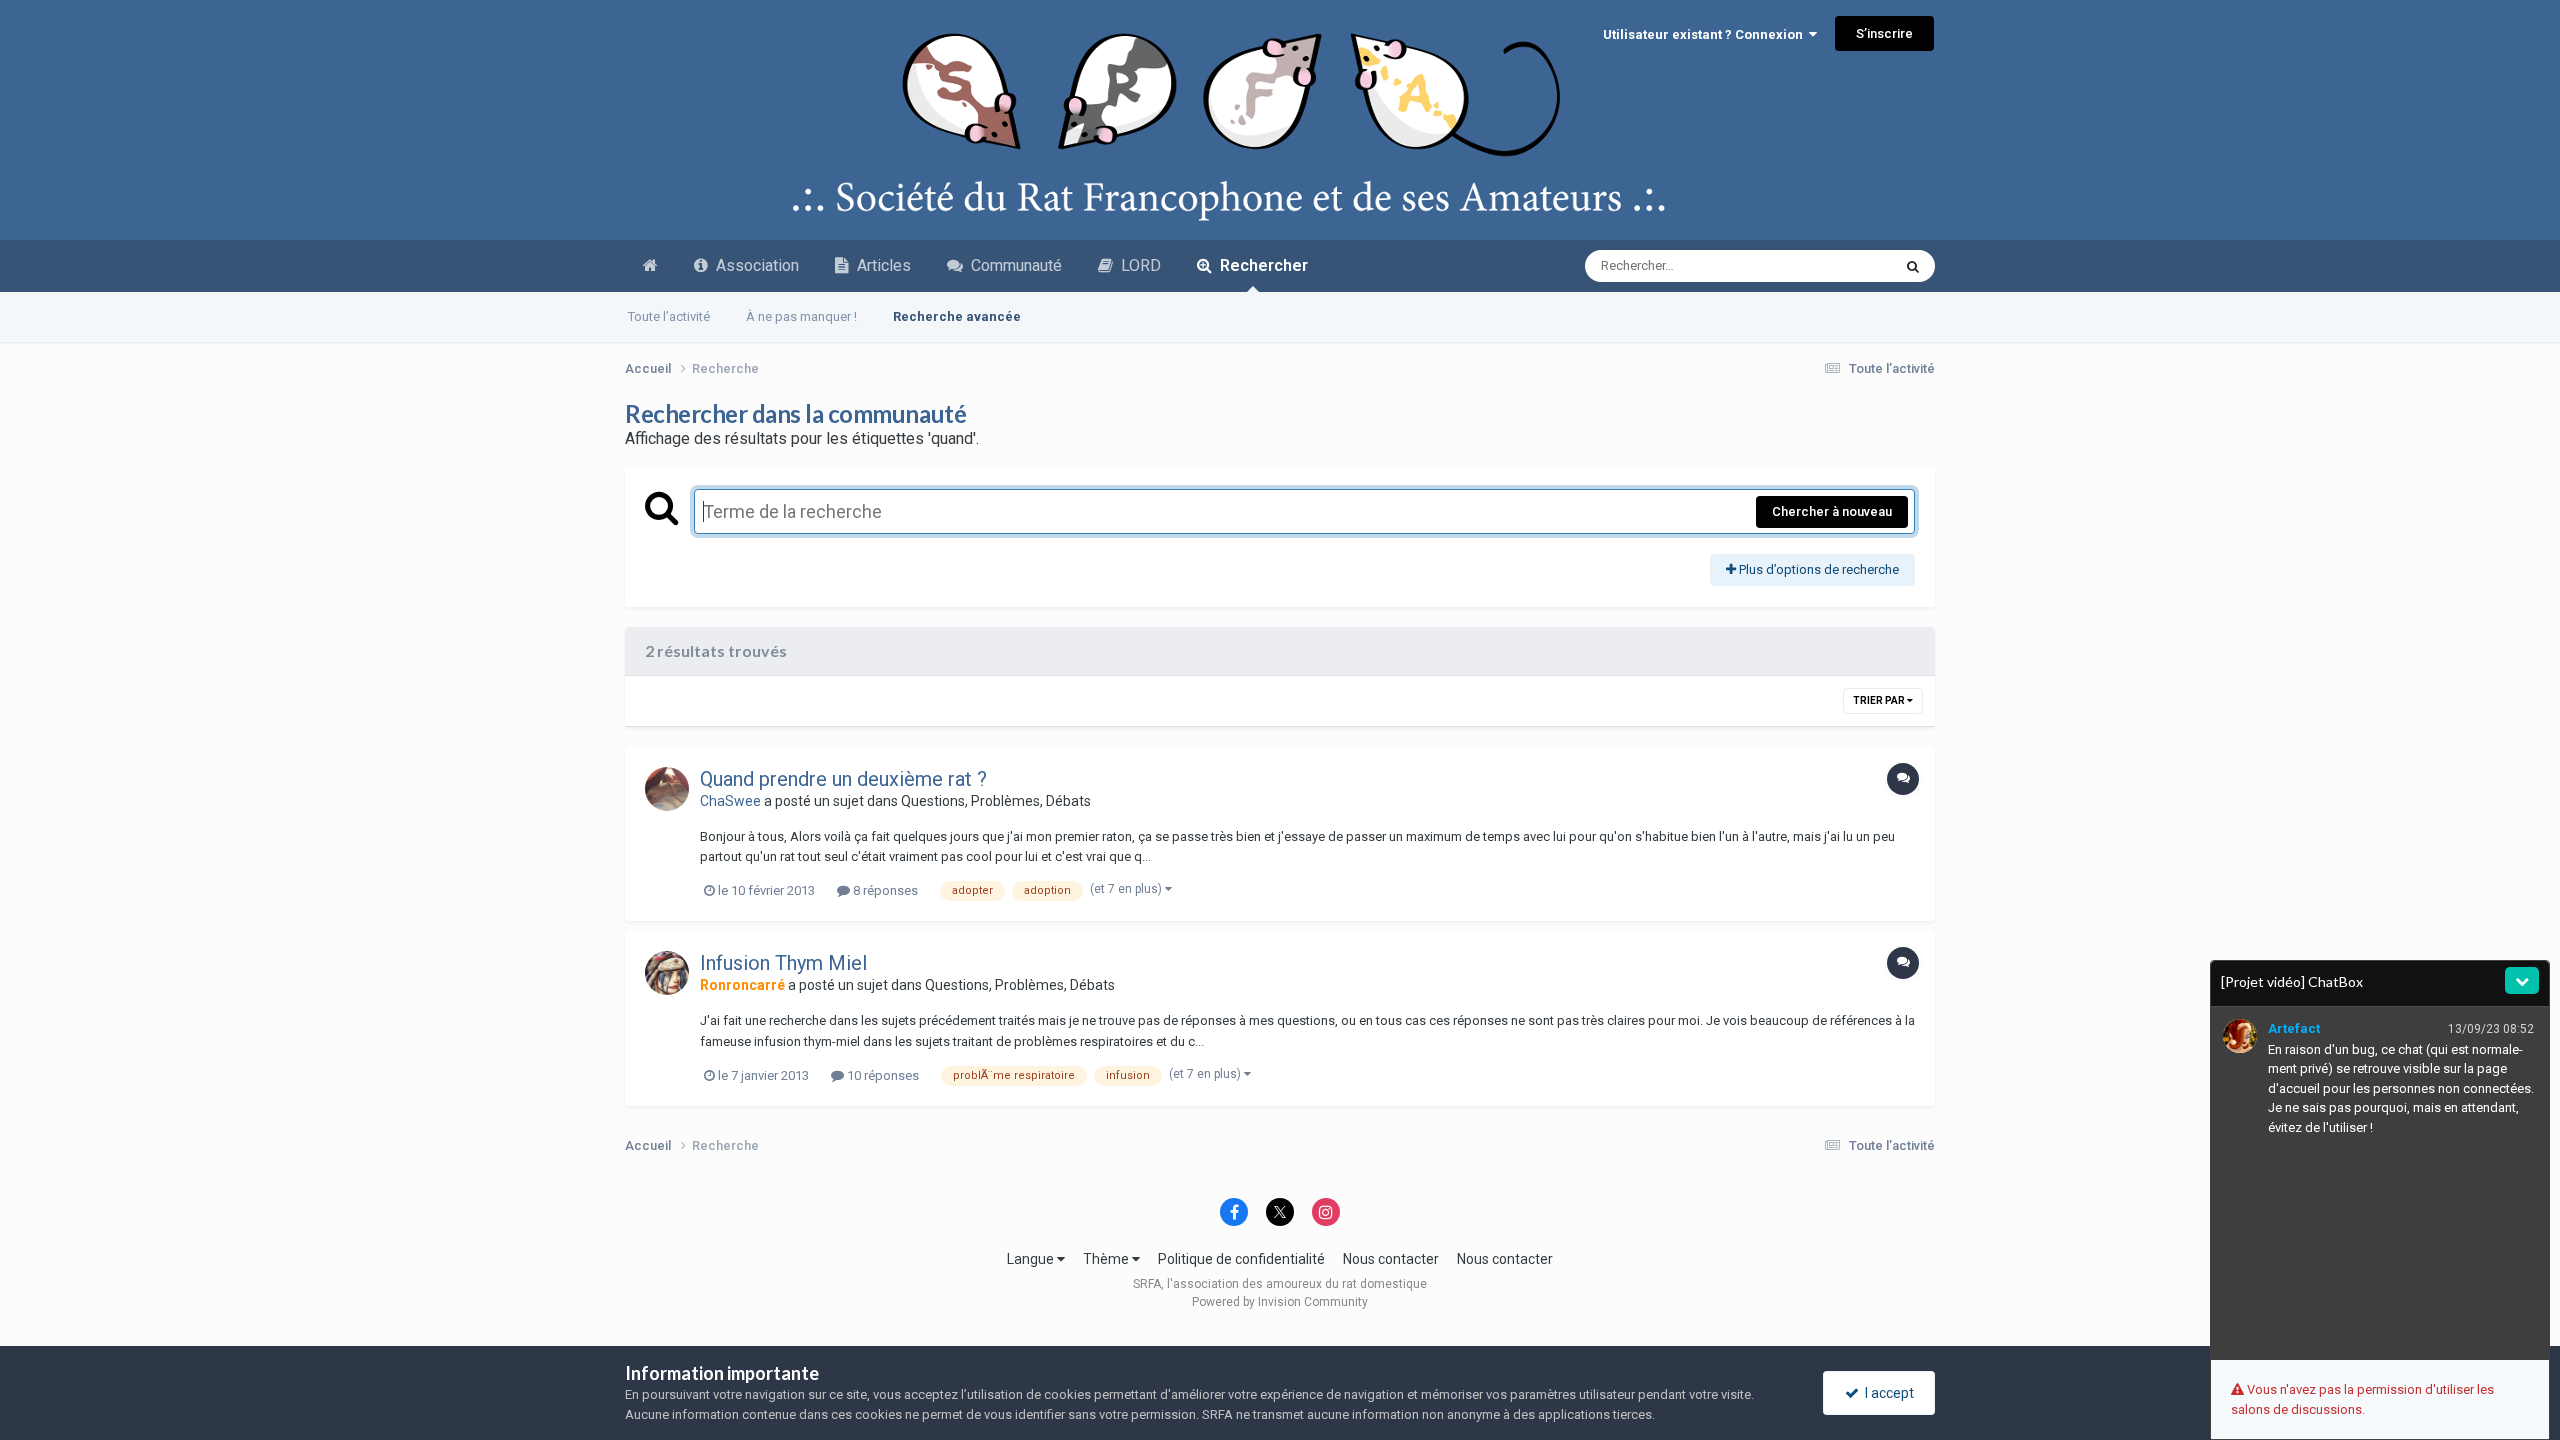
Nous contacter (1391, 1259)
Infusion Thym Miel (783, 963)
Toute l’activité (669, 316)
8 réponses (884, 890)
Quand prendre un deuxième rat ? (843, 779)
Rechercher (1260, 265)
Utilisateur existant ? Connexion (1706, 34)
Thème (1107, 1259)
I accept (1886, 1393)
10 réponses (881, 1075)
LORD (1137, 265)
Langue (1032, 1259)
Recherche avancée (957, 316)
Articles (880, 265)
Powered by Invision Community (1280, 1302)
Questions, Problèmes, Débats (996, 801)
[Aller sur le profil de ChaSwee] (667, 789)
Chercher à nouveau (1832, 511)
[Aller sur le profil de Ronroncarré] (667, 973)
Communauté (1012, 265)
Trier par (1880, 700)
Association (753, 265)
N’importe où (1829, 266)
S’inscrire (1884, 33)
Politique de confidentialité (1241, 1259)
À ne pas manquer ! (801, 316)
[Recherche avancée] (1913, 266)
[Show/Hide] (2522, 980)
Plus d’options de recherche (1817, 569)
